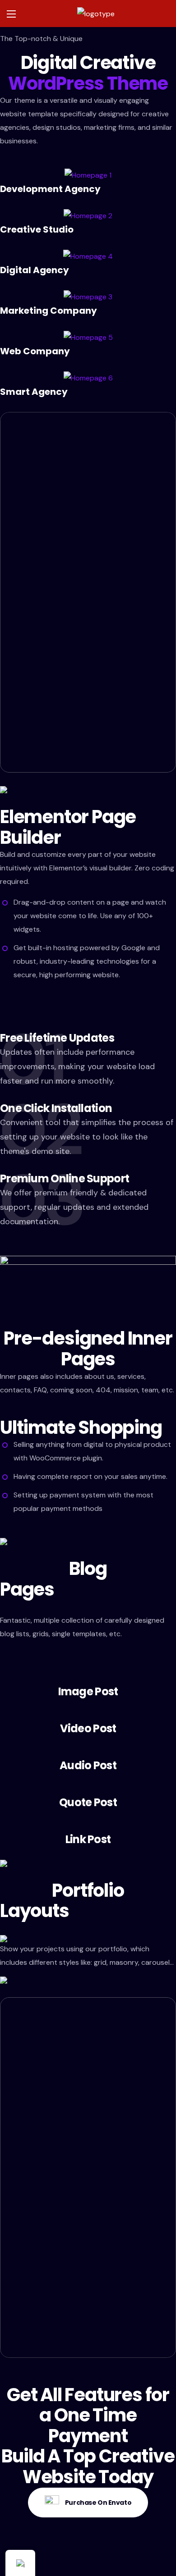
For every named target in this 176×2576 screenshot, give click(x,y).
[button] (88, 2503)
